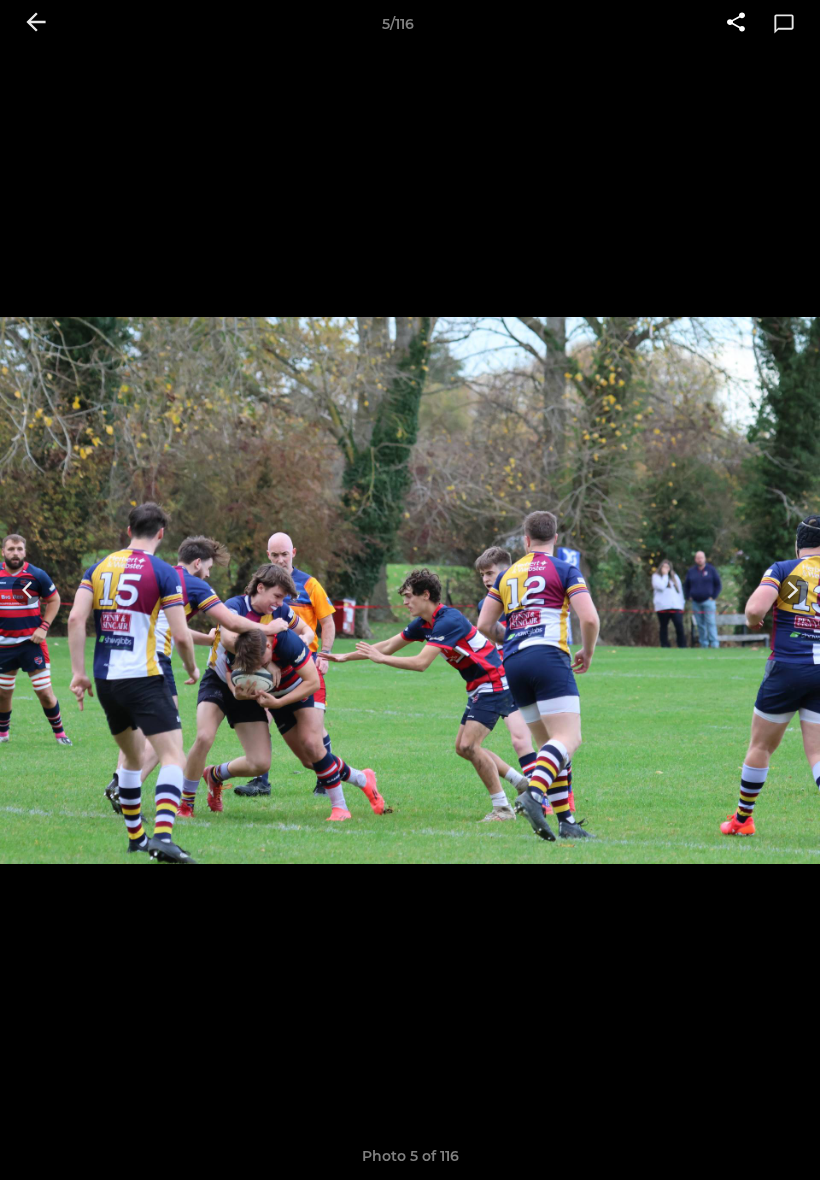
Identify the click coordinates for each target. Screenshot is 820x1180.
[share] (736, 24)
